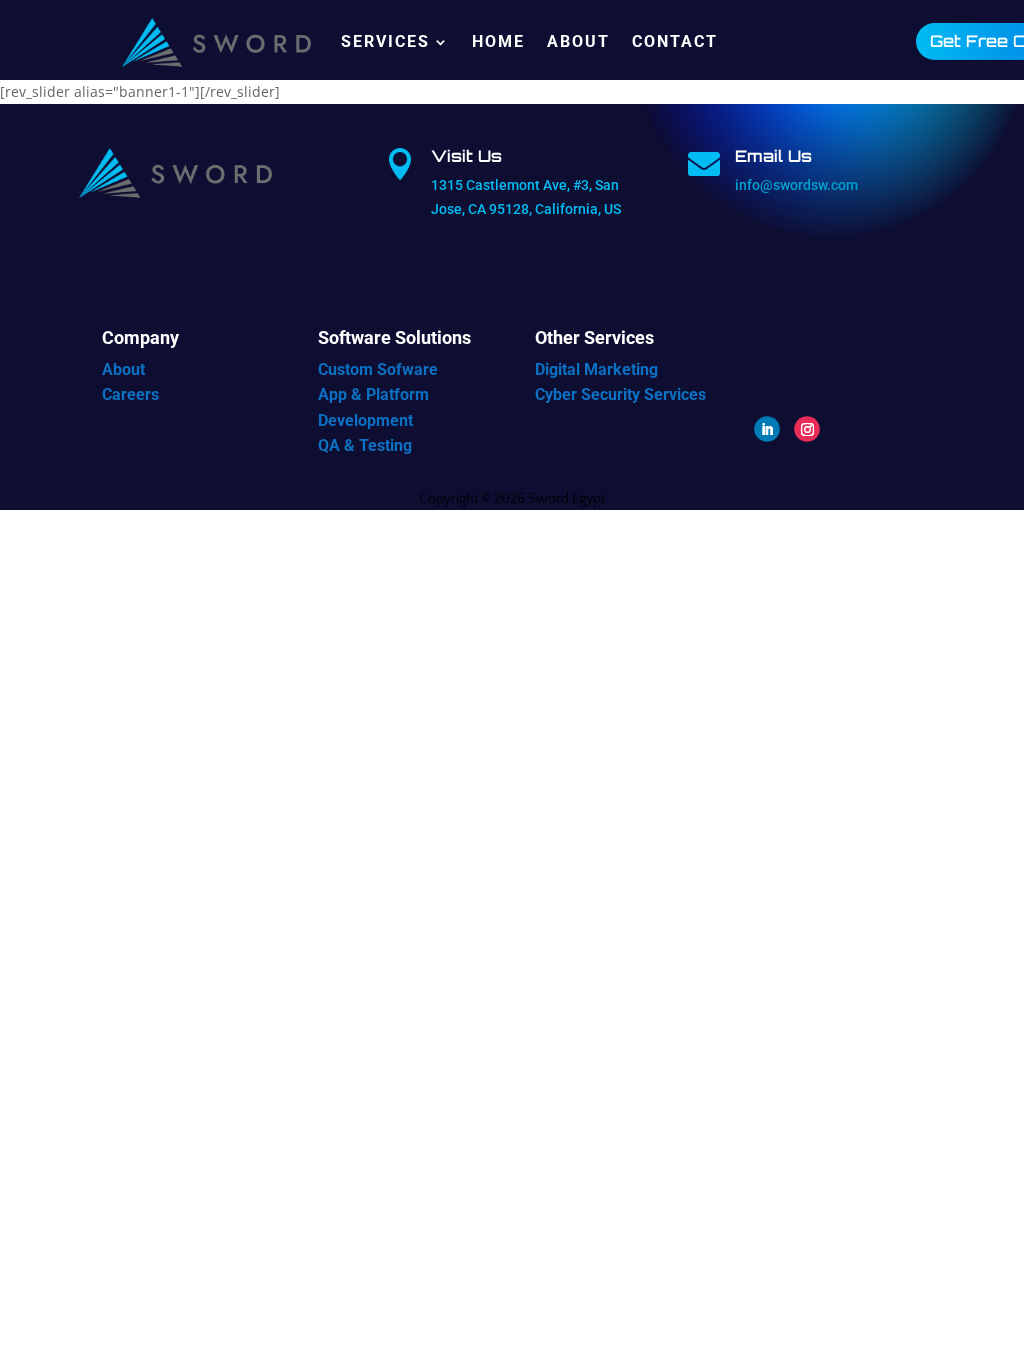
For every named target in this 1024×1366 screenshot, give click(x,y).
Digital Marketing (596, 369)
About (578, 41)
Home (498, 41)
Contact (675, 41)
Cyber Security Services (620, 394)
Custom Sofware (378, 369)
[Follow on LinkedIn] (767, 429)
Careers (130, 394)
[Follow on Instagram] (807, 429)
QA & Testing (365, 445)
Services (385, 41)
